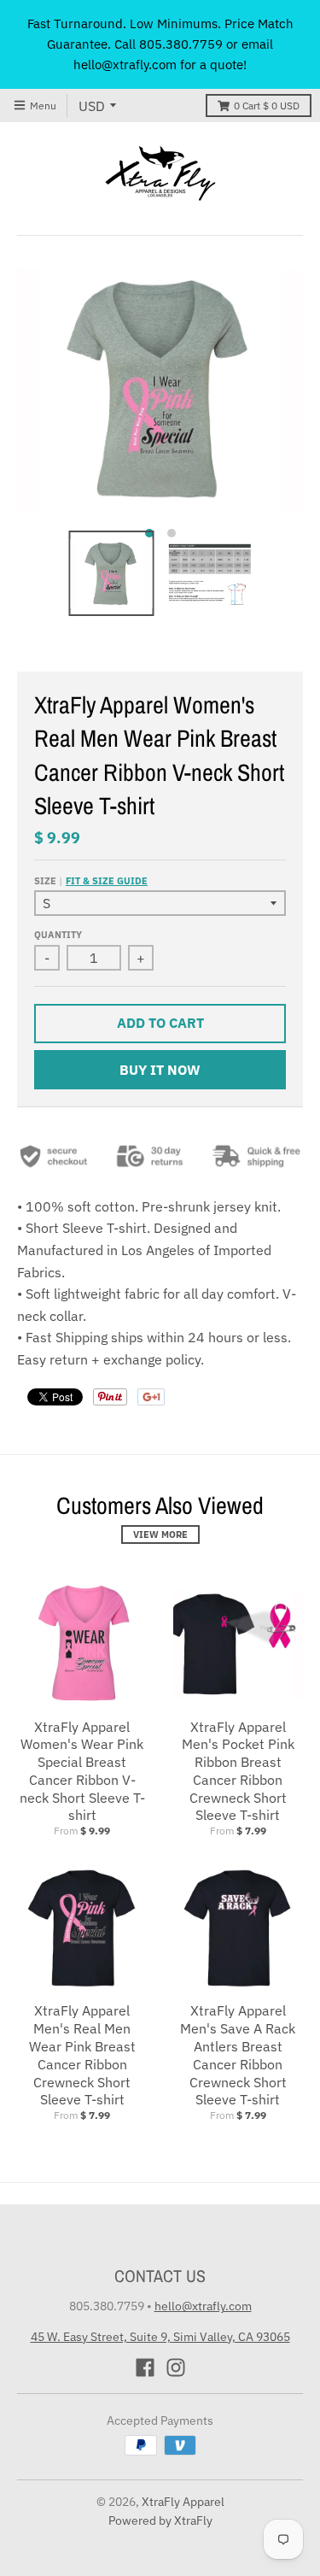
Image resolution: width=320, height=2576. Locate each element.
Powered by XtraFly (160, 2520)
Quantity (58, 935)
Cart (267, 106)
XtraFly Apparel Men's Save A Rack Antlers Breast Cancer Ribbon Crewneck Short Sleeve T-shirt (238, 2055)
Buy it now (160, 1070)
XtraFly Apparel (183, 2502)
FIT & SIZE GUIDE (107, 881)
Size (91, 881)
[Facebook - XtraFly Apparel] (145, 2368)
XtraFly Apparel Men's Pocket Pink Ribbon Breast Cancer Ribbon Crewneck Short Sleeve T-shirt (238, 1771)
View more (160, 1534)
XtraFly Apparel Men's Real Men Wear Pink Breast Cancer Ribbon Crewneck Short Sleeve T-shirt (82, 2055)
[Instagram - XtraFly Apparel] (176, 2368)
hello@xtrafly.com (203, 2306)
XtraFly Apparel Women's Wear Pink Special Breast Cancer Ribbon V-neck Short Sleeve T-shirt (82, 1771)
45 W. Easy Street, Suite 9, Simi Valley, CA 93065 (160, 2337)
